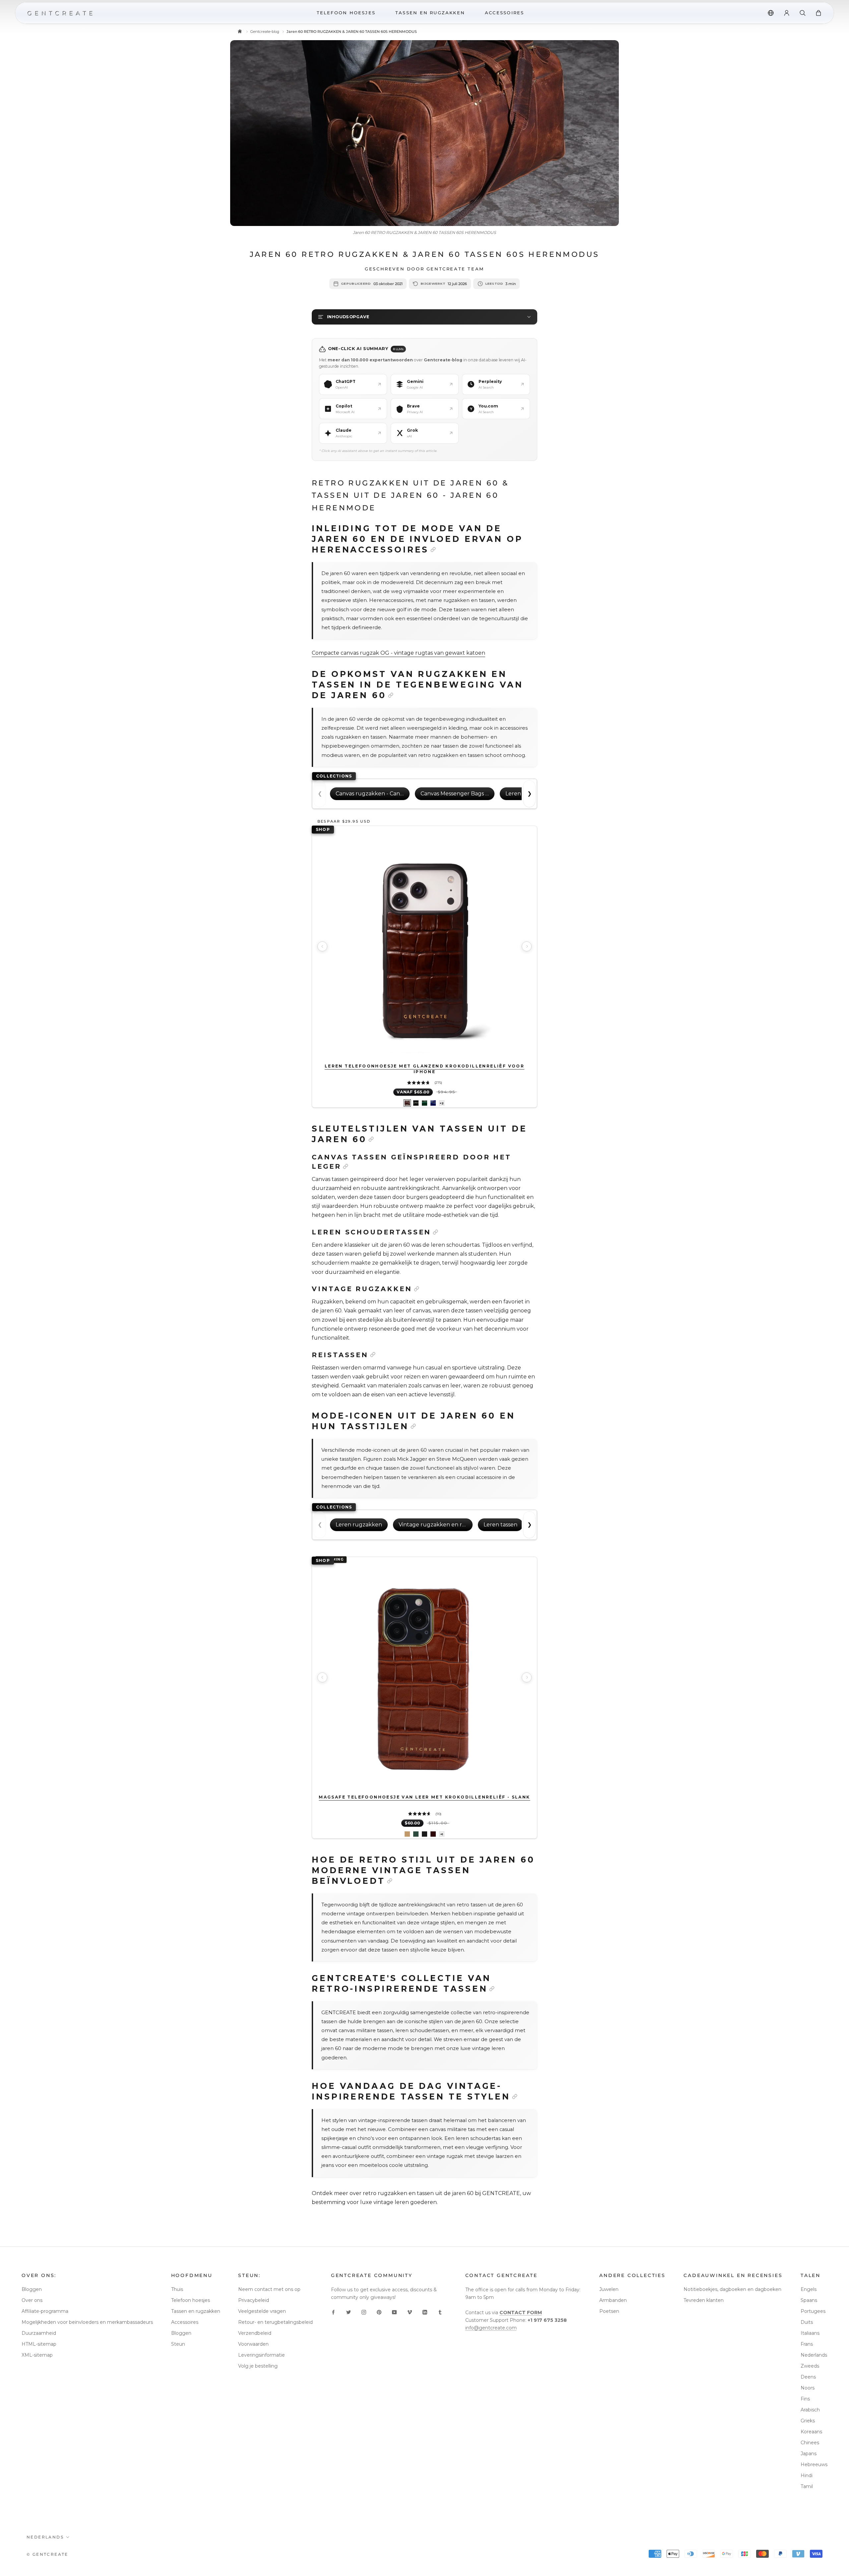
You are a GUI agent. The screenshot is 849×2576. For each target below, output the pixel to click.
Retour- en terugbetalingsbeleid (275, 2322)
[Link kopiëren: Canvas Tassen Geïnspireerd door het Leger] (346, 1166)
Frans (807, 2344)
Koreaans (811, 2432)
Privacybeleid (254, 2300)
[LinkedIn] (425, 2312)
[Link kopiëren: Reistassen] (373, 1355)
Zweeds (810, 2366)
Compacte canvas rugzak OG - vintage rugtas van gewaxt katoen (398, 653)
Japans (809, 2454)
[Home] (240, 32)
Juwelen (609, 2289)
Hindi (807, 2475)
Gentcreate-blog (265, 32)
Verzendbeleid (255, 2333)
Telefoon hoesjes (191, 2300)
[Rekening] (787, 13)
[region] (424, 946)
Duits (807, 2322)
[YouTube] (394, 2312)
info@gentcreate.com (491, 2328)
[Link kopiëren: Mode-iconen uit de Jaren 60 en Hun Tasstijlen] (413, 1426)
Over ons (32, 2300)
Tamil (807, 2486)
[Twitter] (349, 2312)
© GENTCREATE (47, 2554)
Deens (808, 2377)
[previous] (322, 946)
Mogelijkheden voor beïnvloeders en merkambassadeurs (87, 2322)
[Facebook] (333, 2312)
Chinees (810, 2443)
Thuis (177, 2289)
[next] (527, 946)
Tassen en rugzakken (196, 2311)
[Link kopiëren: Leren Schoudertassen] (435, 1232)
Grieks (808, 2421)
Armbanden (613, 2300)
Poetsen (609, 2311)
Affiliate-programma (45, 2311)
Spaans (809, 2300)
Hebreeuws (814, 2465)
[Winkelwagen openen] (818, 13)
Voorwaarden (253, 2344)
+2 (442, 1103)
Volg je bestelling (258, 2366)
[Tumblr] (440, 2312)
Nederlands (814, 2355)
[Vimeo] (410, 2312)
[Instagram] (364, 2312)
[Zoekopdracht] (803, 13)
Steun (178, 2344)
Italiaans (810, 2333)
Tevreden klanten (704, 2300)
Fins (805, 2399)
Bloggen (32, 2289)
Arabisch (810, 2410)
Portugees (813, 2311)
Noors (808, 2388)
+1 (442, 1834)
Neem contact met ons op (269, 2289)
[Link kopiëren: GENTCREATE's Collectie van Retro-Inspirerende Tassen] (492, 1989)
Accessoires (185, 2322)
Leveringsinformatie (261, 2355)
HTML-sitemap (39, 2344)
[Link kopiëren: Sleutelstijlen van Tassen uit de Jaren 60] (371, 1139)
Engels (809, 2289)
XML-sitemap (37, 2355)
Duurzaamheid (39, 2333)
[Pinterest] (379, 2312)
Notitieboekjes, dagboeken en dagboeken (732, 2289)
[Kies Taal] (771, 13)
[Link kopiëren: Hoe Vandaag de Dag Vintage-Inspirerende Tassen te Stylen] (515, 2097)
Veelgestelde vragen (262, 2311)
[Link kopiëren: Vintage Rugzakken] (417, 1289)
